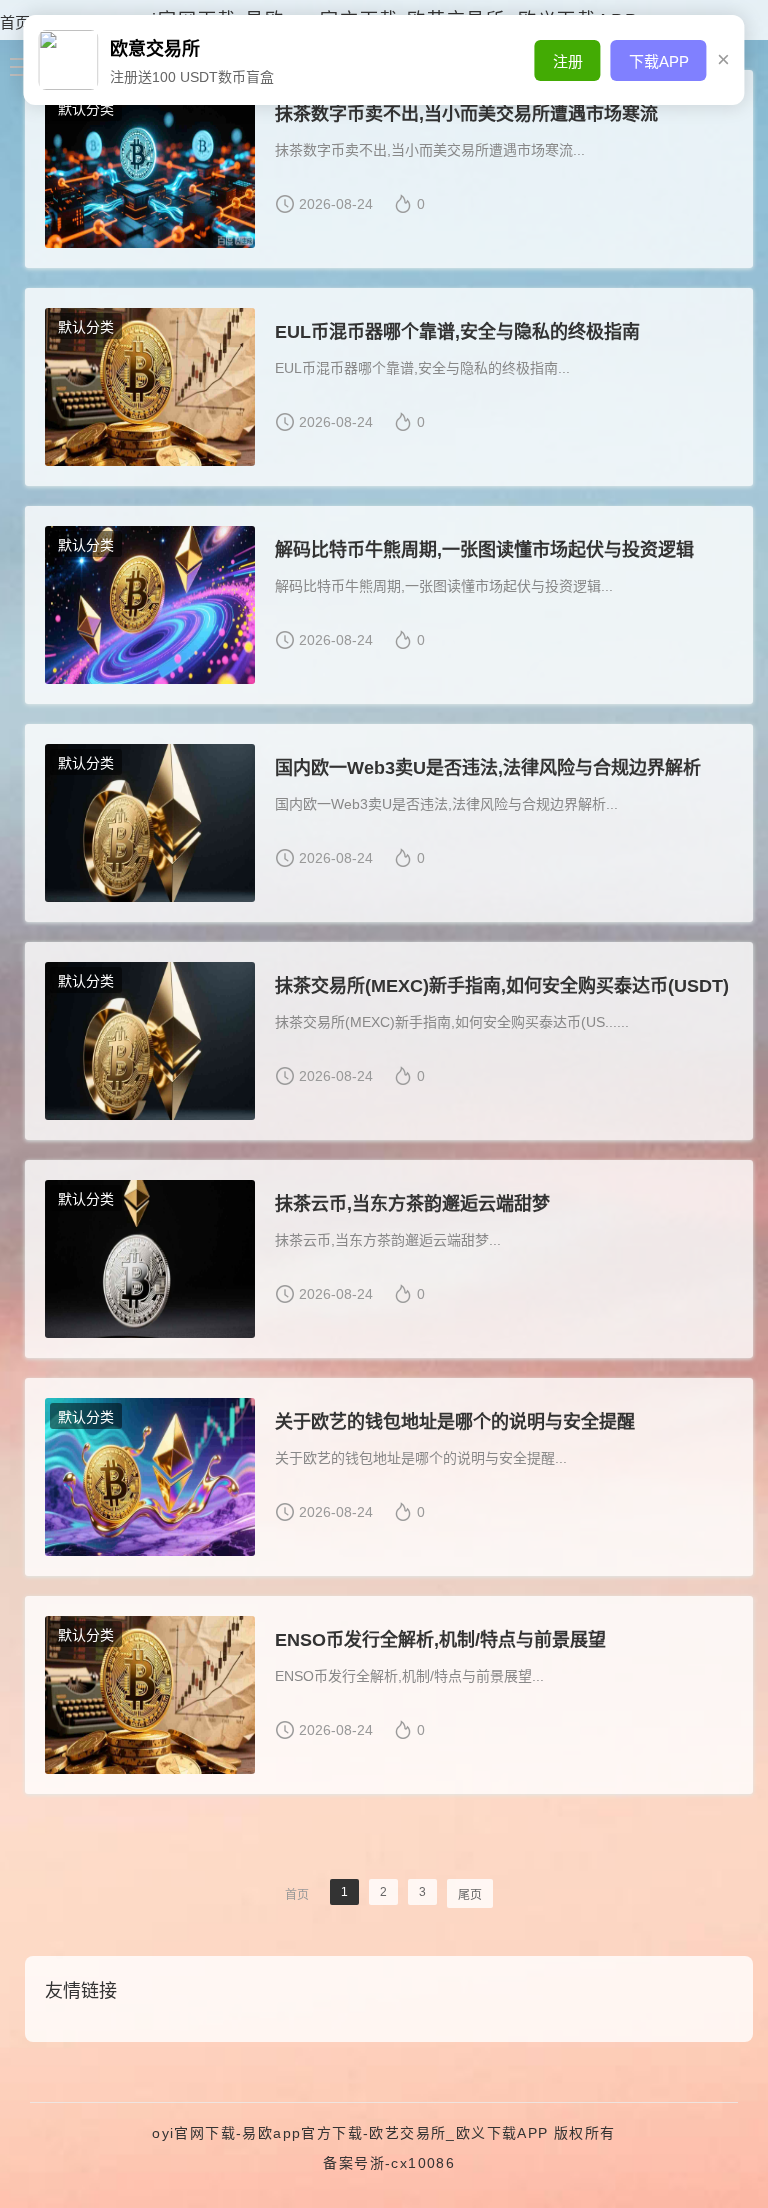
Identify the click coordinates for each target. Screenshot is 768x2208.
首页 (15, 22)
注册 (568, 61)
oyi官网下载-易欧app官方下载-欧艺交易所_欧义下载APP (350, 2133)
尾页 (470, 1895)
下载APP (659, 61)
